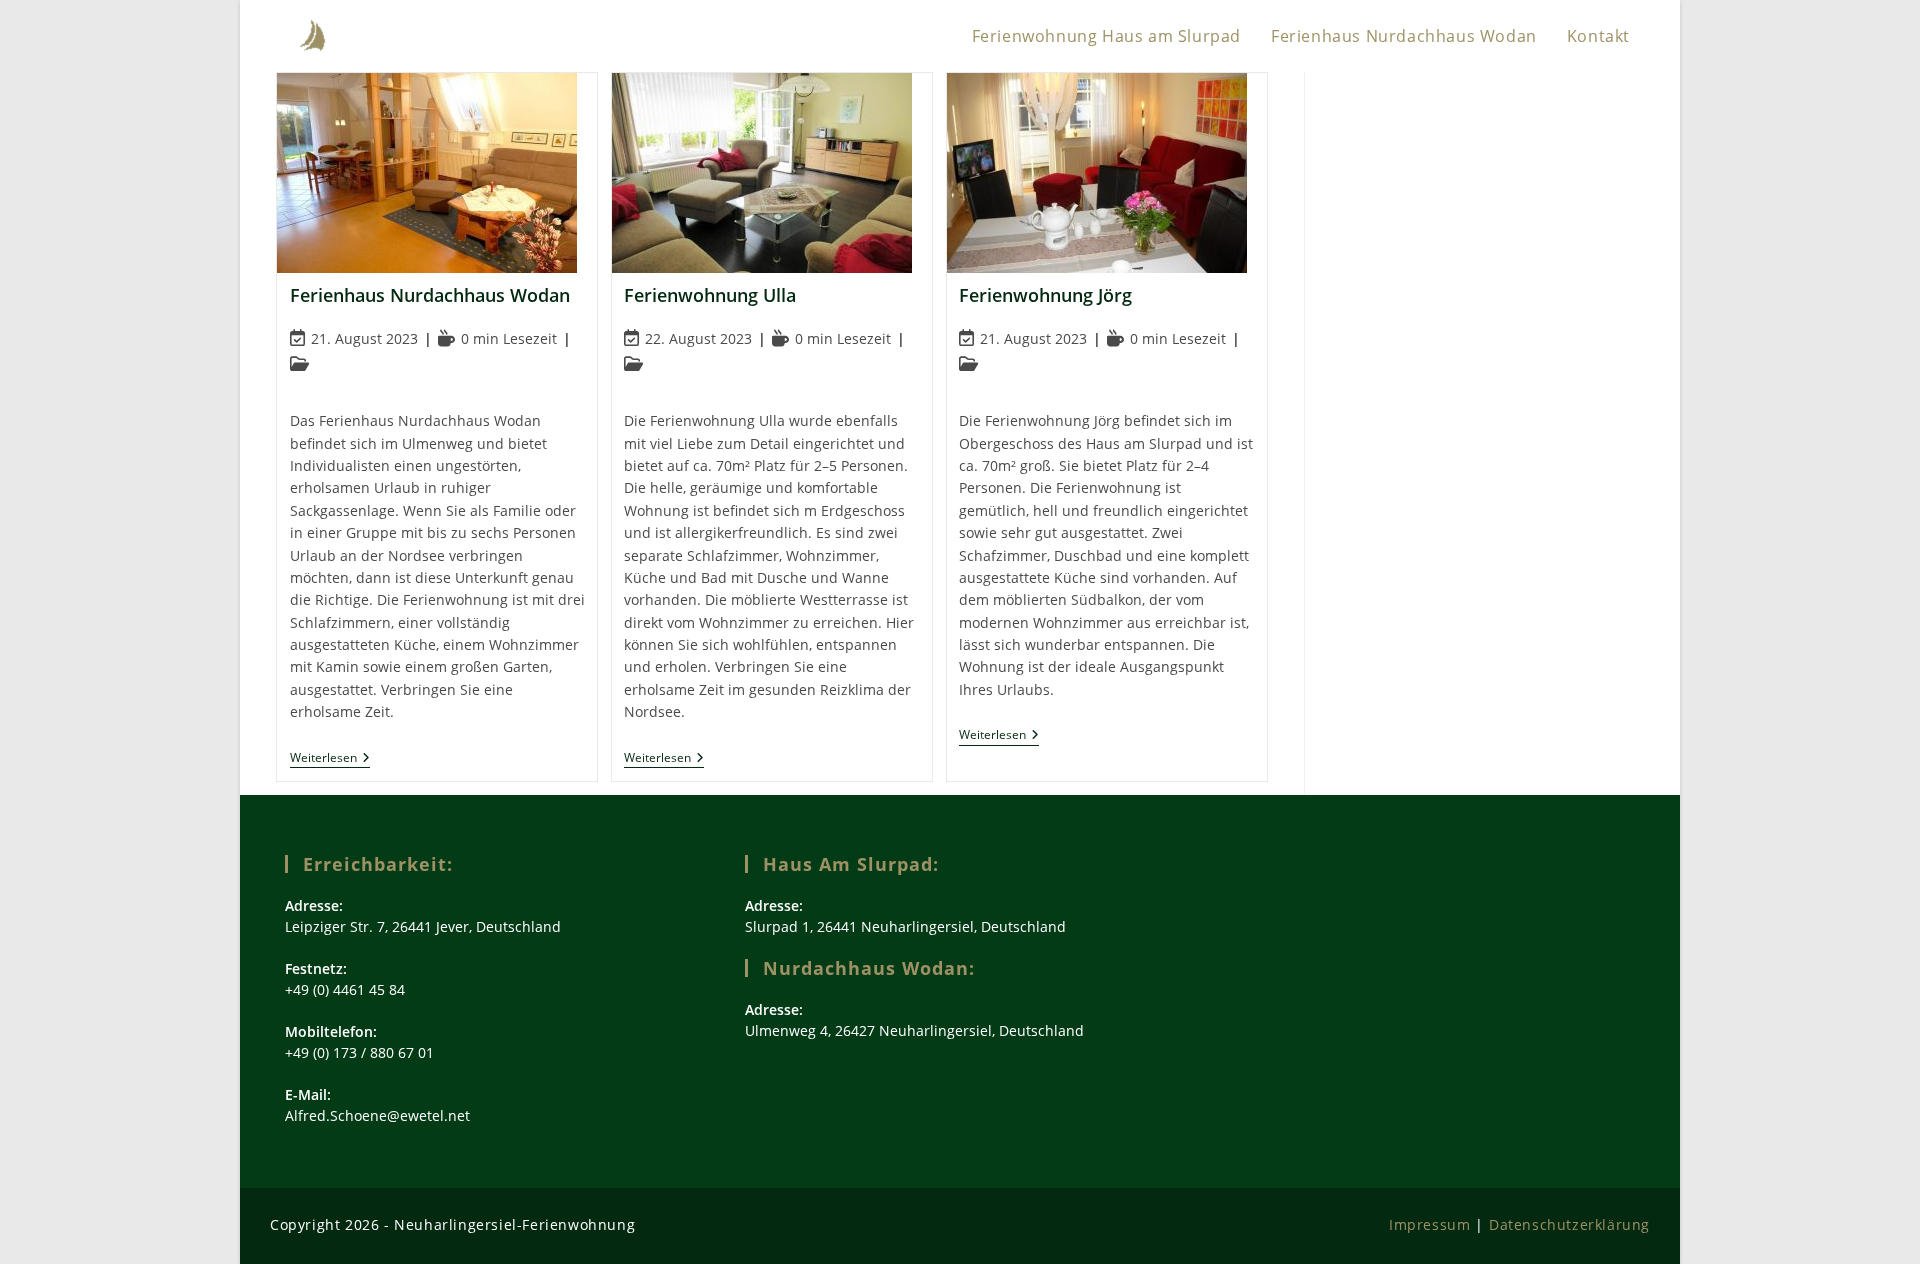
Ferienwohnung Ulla (710, 295)
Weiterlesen (330, 759)
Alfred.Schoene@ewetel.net (377, 1115)
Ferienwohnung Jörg (1045, 295)
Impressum (1429, 1224)
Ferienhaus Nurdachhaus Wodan (430, 295)
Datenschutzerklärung (1569, 1224)
